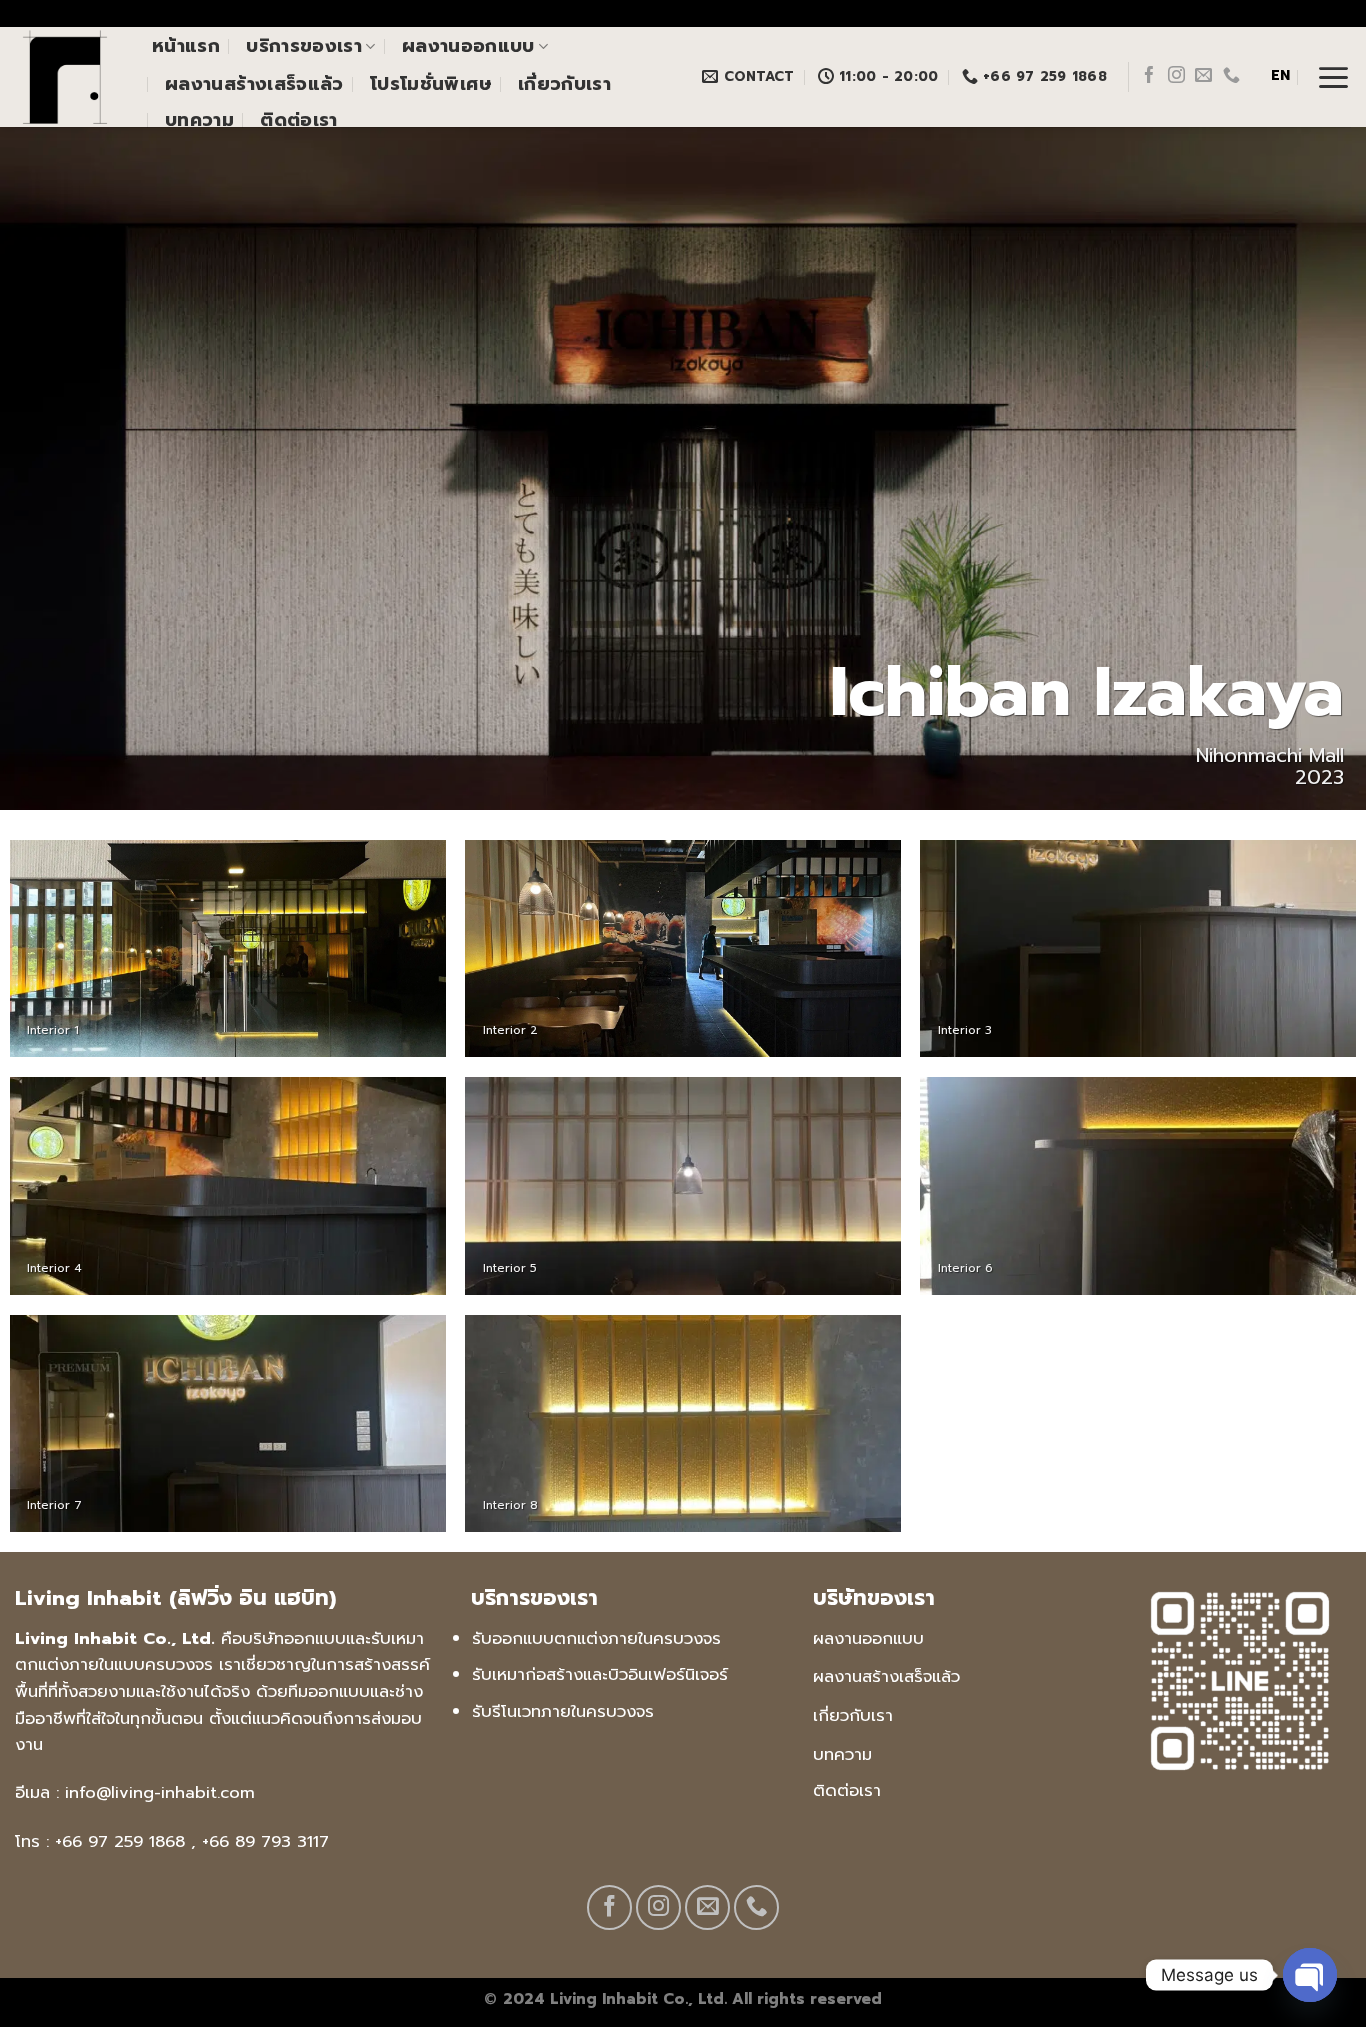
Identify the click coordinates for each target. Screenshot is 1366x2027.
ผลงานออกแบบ (468, 46)
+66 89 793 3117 (265, 1841)
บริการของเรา (304, 46)
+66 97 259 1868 (120, 1841)
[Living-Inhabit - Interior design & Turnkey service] (68, 77)
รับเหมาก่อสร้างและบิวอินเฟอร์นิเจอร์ (600, 1674)
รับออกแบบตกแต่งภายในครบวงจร (596, 1638)
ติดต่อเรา (299, 120)
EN (1280, 75)
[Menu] (1333, 77)
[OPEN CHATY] (1310, 1975)
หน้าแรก (186, 46)
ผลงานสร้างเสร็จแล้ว (254, 84)
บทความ (199, 120)
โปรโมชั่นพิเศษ (431, 84)
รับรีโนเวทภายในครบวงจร (563, 1711)
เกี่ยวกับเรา (564, 84)
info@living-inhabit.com (160, 1792)
